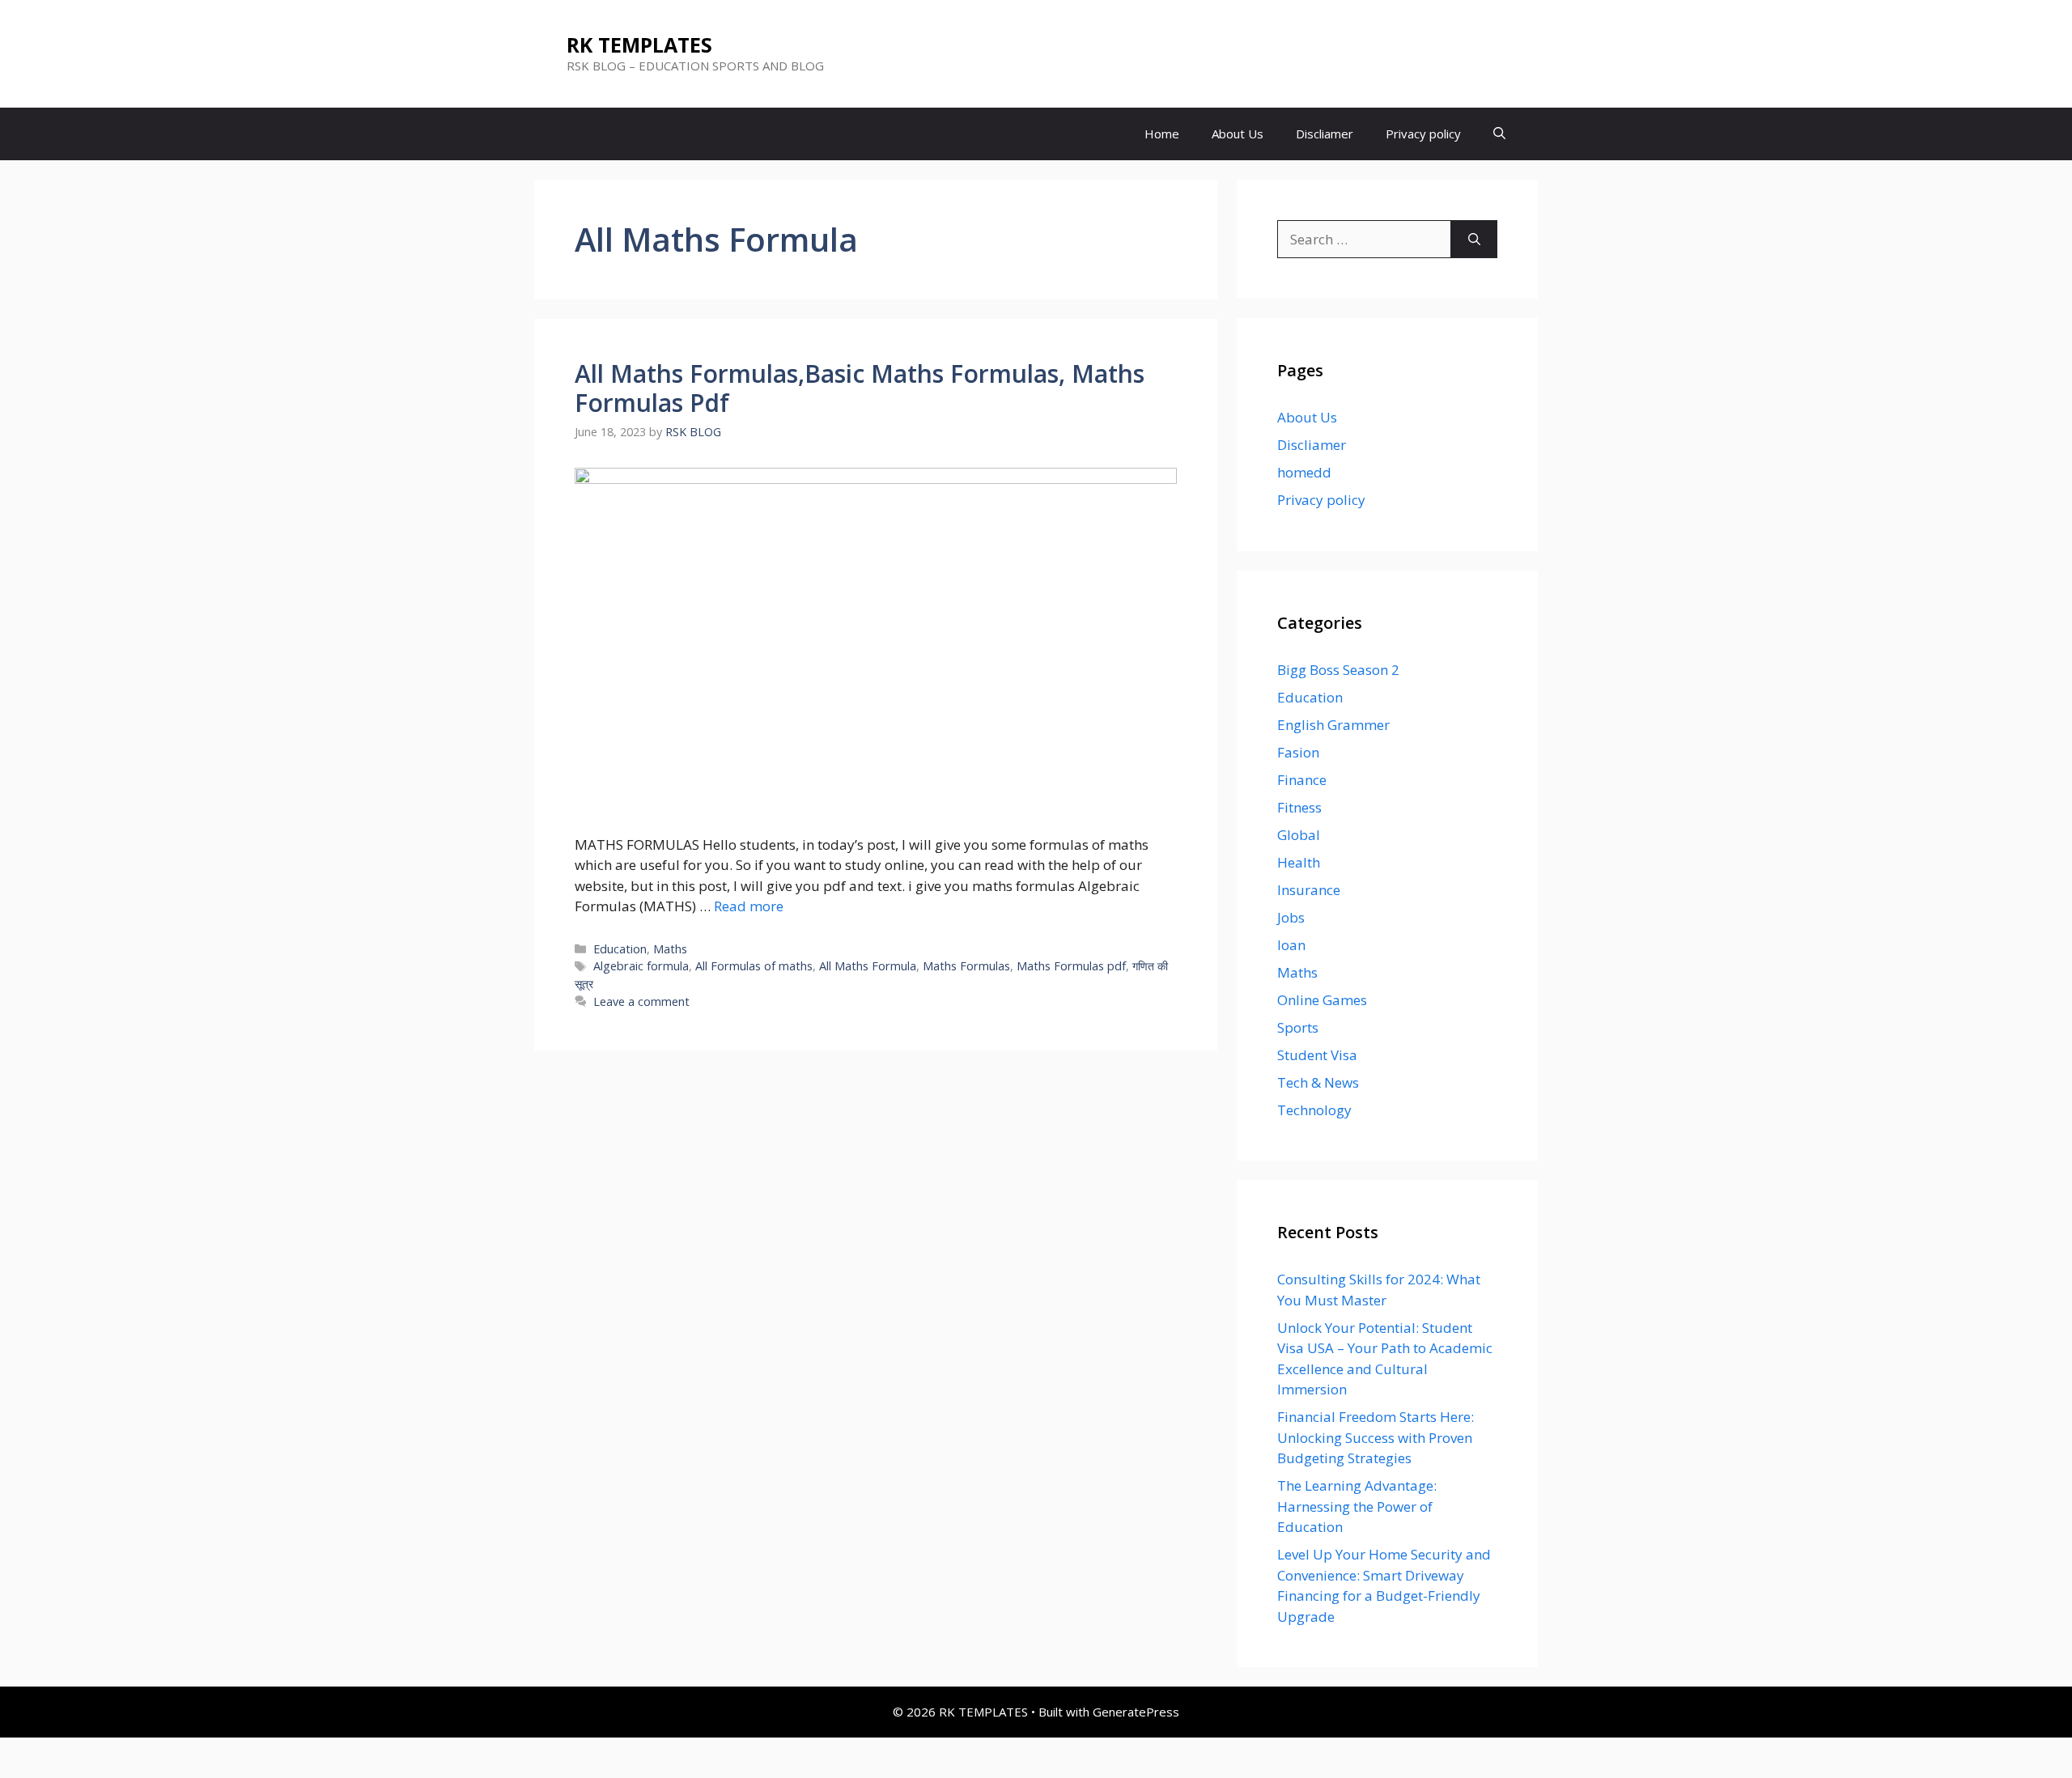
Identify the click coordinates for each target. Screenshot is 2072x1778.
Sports (1298, 1027)
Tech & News (1318, 1082)
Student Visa (1317, 1055)
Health (1299, 862)
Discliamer (1325, 134)
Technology (1314, 1110)
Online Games (1322, 1000)
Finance (1302, 780)
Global (1299, 835)
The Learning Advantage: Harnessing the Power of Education (1357, 1506)
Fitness (1299, 807)
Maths (670, 949)
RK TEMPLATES (639, 45)
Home (1162, 134)
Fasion (1298, 752)
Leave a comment (641, 1001)
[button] (1499, 134)
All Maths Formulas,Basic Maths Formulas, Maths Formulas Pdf (860, 388)
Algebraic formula (641, 966)
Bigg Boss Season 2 (1338, 670)
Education (620, 949)
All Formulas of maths (754, 966)
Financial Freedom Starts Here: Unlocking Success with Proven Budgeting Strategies (1376, 1437)
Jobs (1291, 917)
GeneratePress (1136, 1712)
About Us (1238, 134)
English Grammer (1333, 725)
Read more (749, 906)
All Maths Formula (868, 966)
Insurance (1309, 890)
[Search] (1474, 240)
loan (1291, 945)
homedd (1304, 472)
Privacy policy (1423, 134)
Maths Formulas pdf (1071, 966)
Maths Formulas (966, 966)
